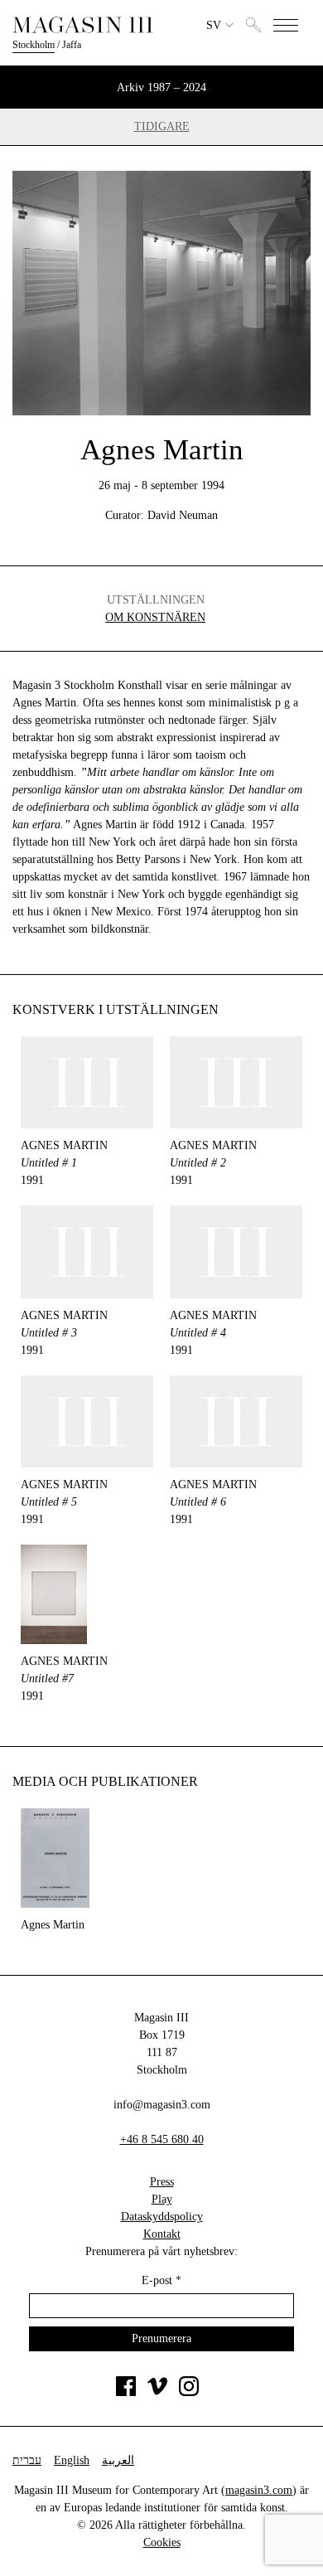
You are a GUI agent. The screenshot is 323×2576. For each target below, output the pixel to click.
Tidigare (162, 127)
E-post (161, 2280)
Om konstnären (155, 617)
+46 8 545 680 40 (162, 2139)
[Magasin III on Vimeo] (157, 2392)
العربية (118, 2460)
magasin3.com (259, 2490)
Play (162, 2199)
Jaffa (72, 45)
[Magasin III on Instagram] (189, 2392)
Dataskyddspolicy (162, 2217)
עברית (27, 2460)
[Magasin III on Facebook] (126, 2392)
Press (162, 2182)
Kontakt (162, 2234)
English (72, 2460)
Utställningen (156, 600)
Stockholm (34, 45)
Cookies (162, 2542)
